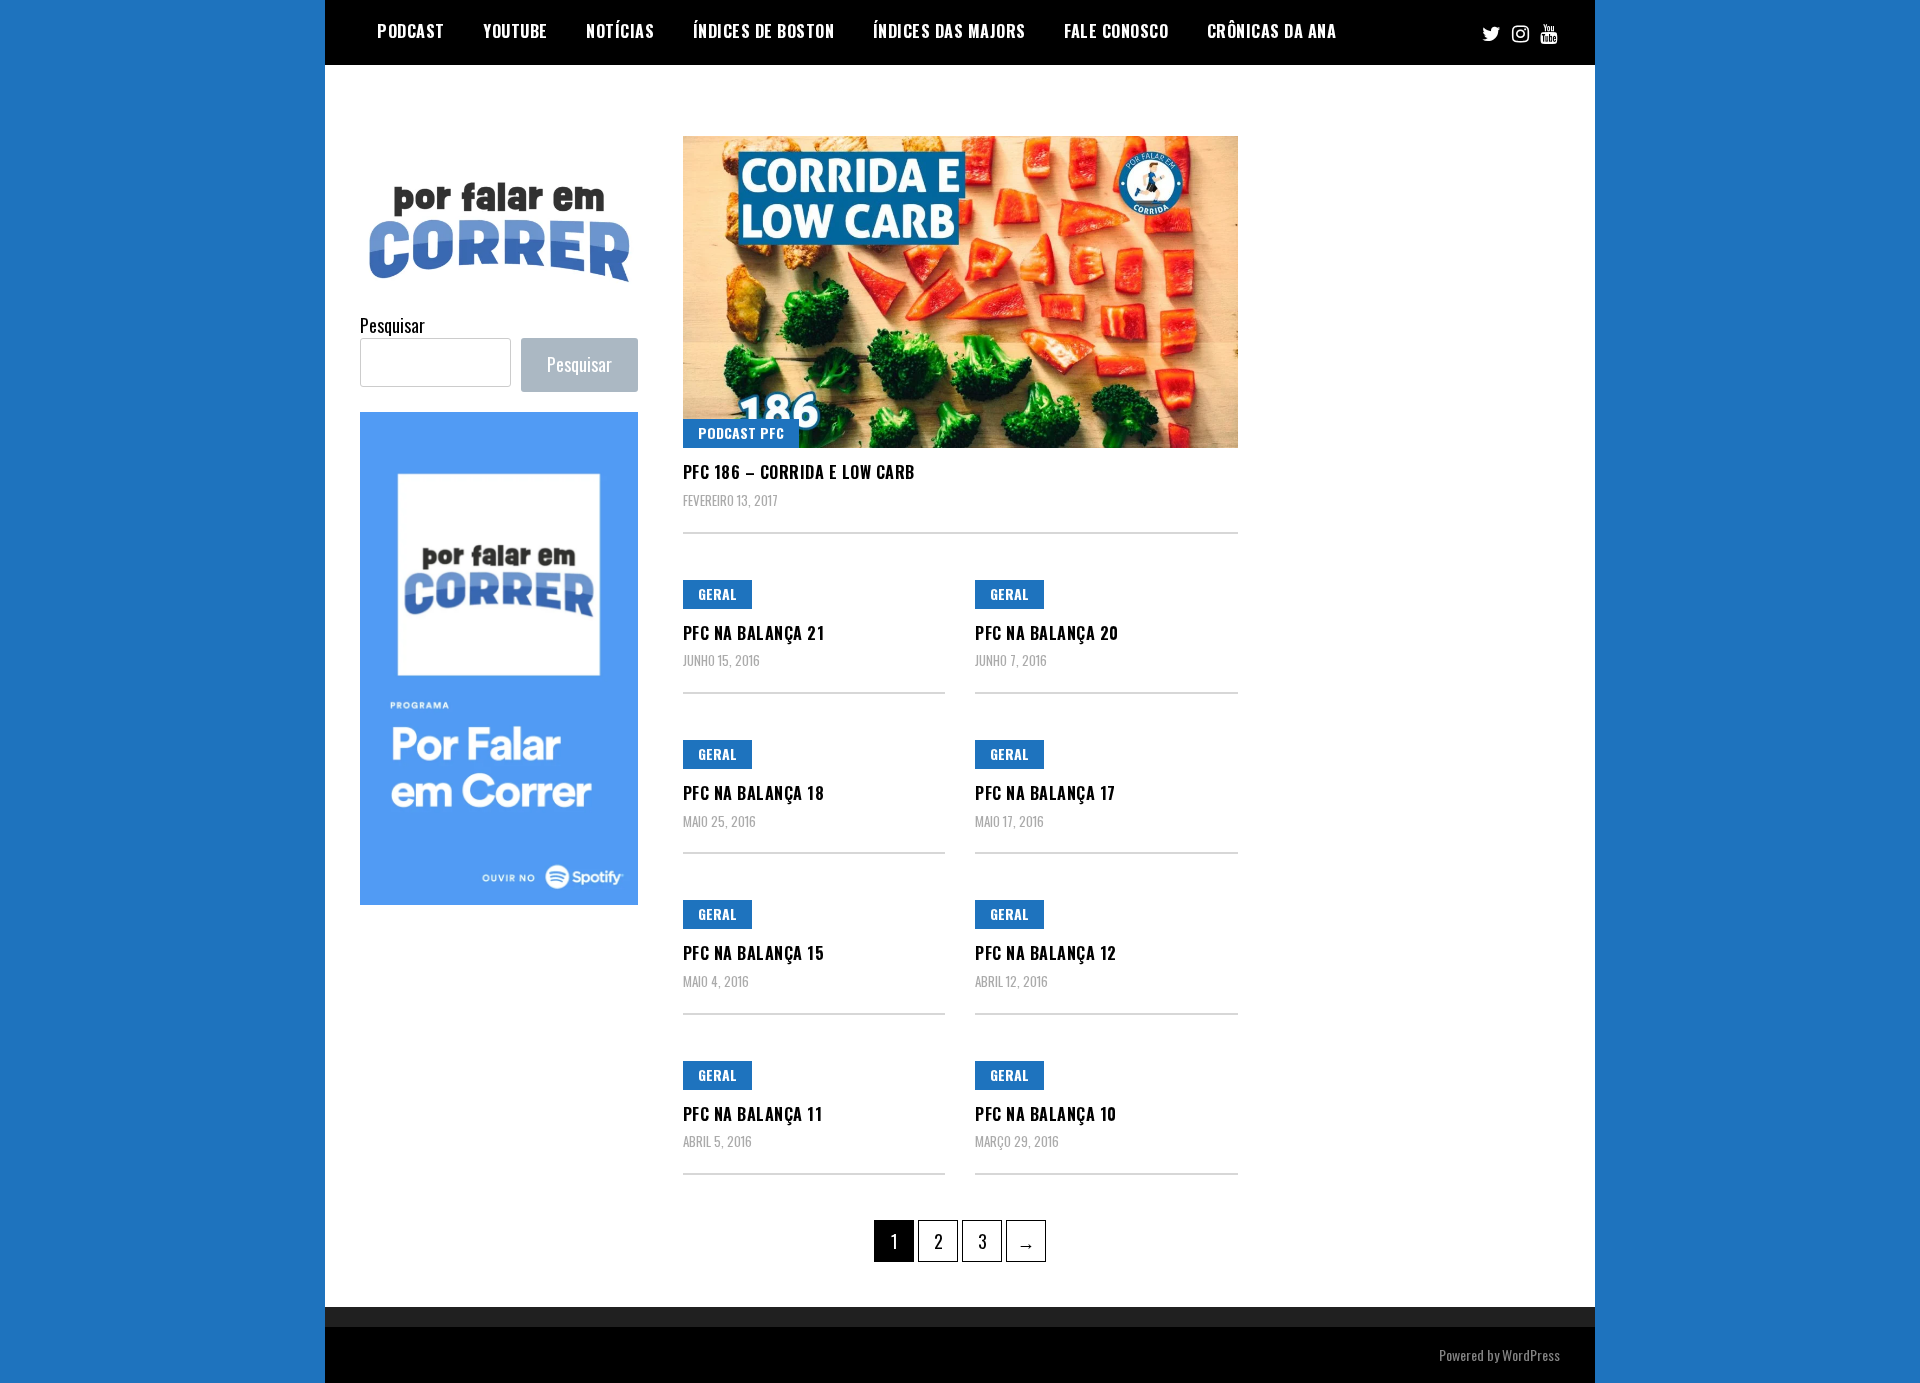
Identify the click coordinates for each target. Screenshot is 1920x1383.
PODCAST (411, 31)
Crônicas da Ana (1272, 31)
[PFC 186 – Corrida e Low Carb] (960, 292)
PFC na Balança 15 (754, 953)
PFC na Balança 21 (754, 633)
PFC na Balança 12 (1046, 953)
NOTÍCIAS (620, 31)
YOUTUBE (515, 31)
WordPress (1531, 1354)
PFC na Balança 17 (1045, 793)
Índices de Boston (764, 31)
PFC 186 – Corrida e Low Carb (799, 472)
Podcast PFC (741, 432)
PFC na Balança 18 (754, 793)
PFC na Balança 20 (1047, 633)
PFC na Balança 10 (1046, 1114)
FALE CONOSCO (1116, 31)
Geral (717, 593)
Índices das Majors (949, 31)
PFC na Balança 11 (753, 1114)
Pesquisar (392, 325)
